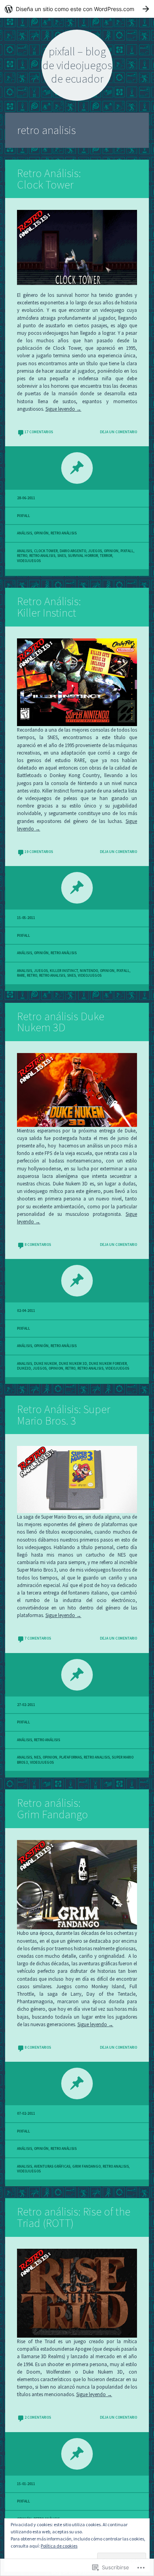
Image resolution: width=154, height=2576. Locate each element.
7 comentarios (38, 1638)
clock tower (46, 551)
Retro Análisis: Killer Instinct (49, 607)
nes (37, 1757)
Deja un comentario (118, 432)
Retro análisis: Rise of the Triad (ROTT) (74, 2217)
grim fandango (86, 2166)
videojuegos (29, 561)
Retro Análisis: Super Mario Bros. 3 (64, 1415)
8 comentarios (38, 1245)
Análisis (24, 533)
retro (22, 556)
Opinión (41, 533)
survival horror (83, 556)
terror (106, 556)
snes (62, 556)
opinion (111, 551)
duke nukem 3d (73, 1364)
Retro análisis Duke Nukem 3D (61, 1022)
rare (21, 976)
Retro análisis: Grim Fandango (53, 1809)
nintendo (89, 971)
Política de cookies (59, 2546)
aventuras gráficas (52, 2166)
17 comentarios (39, 432)
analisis (24, 551)
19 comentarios (39, 852)
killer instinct (64, 971)
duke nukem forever (108, 1364)
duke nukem (45, 1364)
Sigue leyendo (63, 409)
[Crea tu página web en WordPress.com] (77, 9)
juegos (95, 551)
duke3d (24, 1368)
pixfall (23, 516)
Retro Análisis (64, 533)
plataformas (70, 1757)
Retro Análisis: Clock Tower (49, 179)
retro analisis (42, 556)
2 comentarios (38, 2417)
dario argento (73, 551)
